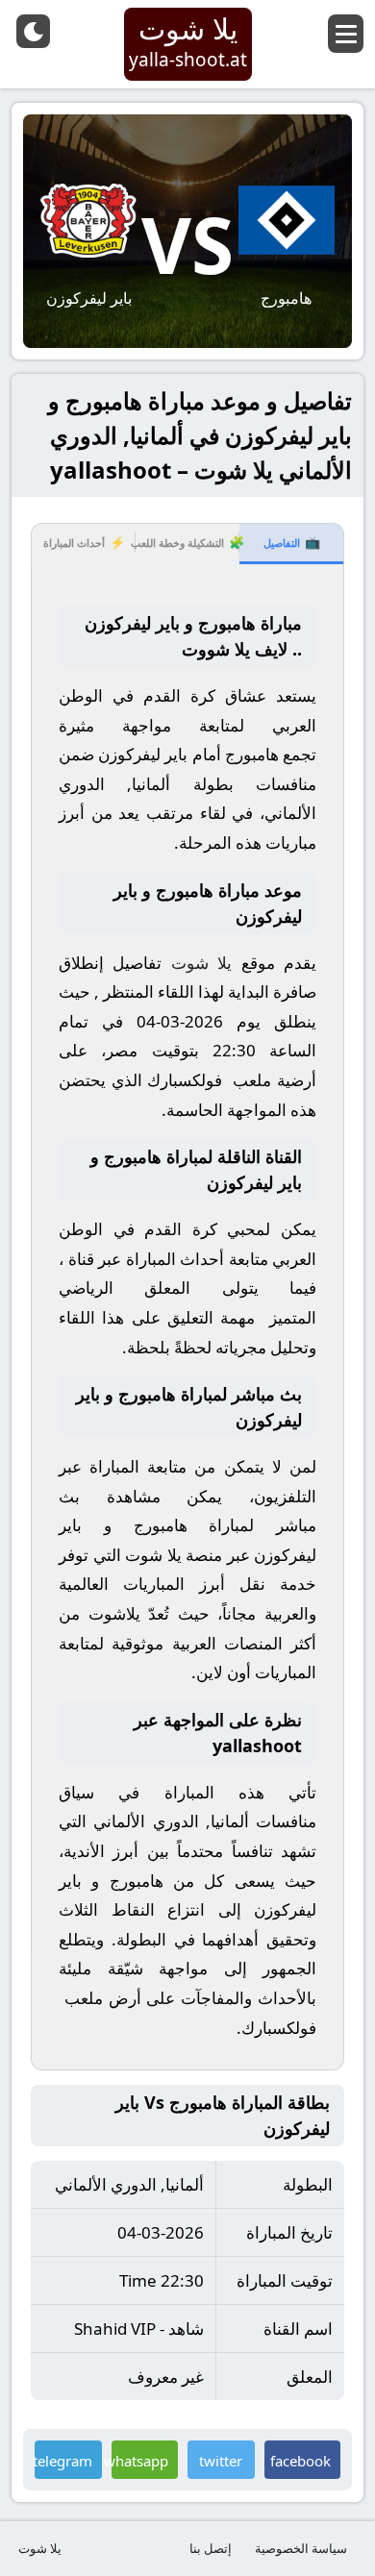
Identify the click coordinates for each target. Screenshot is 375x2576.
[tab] (291, 544)
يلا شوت (40, 2548)
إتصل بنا (211, 2548)
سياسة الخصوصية (301, 2548)
